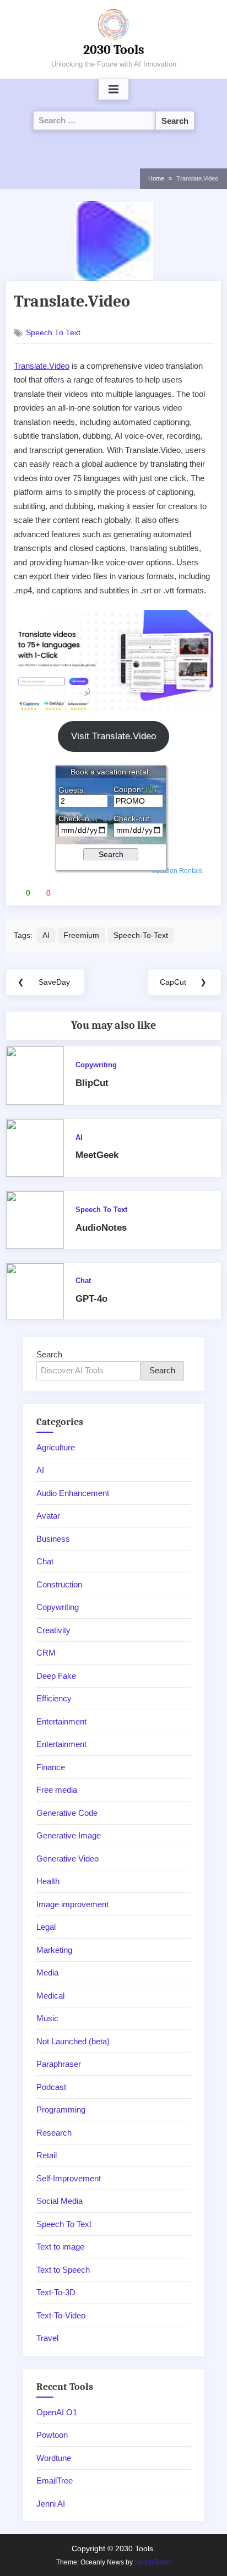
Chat (83, 1281)
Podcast (51, 2087)
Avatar (48, 1516)
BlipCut (92, 1083)
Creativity (53, 1630)
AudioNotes (101, 1228)
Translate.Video (42, 366)
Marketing (54, 1950)
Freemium (81, 935)
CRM (46, 1653)
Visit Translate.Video (113, 736)
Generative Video (67, 1859)
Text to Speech (63, 2270)
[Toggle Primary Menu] (113, 90)
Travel (47, 2338)
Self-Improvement (69, 2178)
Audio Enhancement (73, 1493)
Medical (50, 1996)
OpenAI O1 (57, 2412)
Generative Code (67, 1813)
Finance (51, 1767)
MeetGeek (97, 1155)
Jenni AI (51, 2504)
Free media (57, 1790)
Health (48, 1881)
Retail (47, 2155)
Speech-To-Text (141, 935)
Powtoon (52, 2435)
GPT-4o (91, 1299)
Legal (46, 1927)
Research (54, 2133)
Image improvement (72, 1904)
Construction (59, 1584)
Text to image (60, 2247)
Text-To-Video (61, 2315)
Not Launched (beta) (73, 2041)
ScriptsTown (153, 2562)
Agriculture (56, 1447)
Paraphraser (59, 2064)
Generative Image (69, 1835)
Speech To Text (53, 333)
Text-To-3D (56, 2292)
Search (49, 1354)
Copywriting (96, 1065)
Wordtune (54, 2458)
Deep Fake (56, 1676)
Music (47, 2018)
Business (53, 1539)
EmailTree (55, 2481)
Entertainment (61, 1721)
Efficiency (54, 1698)
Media (47, 1972)
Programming (61, 2110)
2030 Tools (114, 50)
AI (46, 935)
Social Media (60, 2201)
